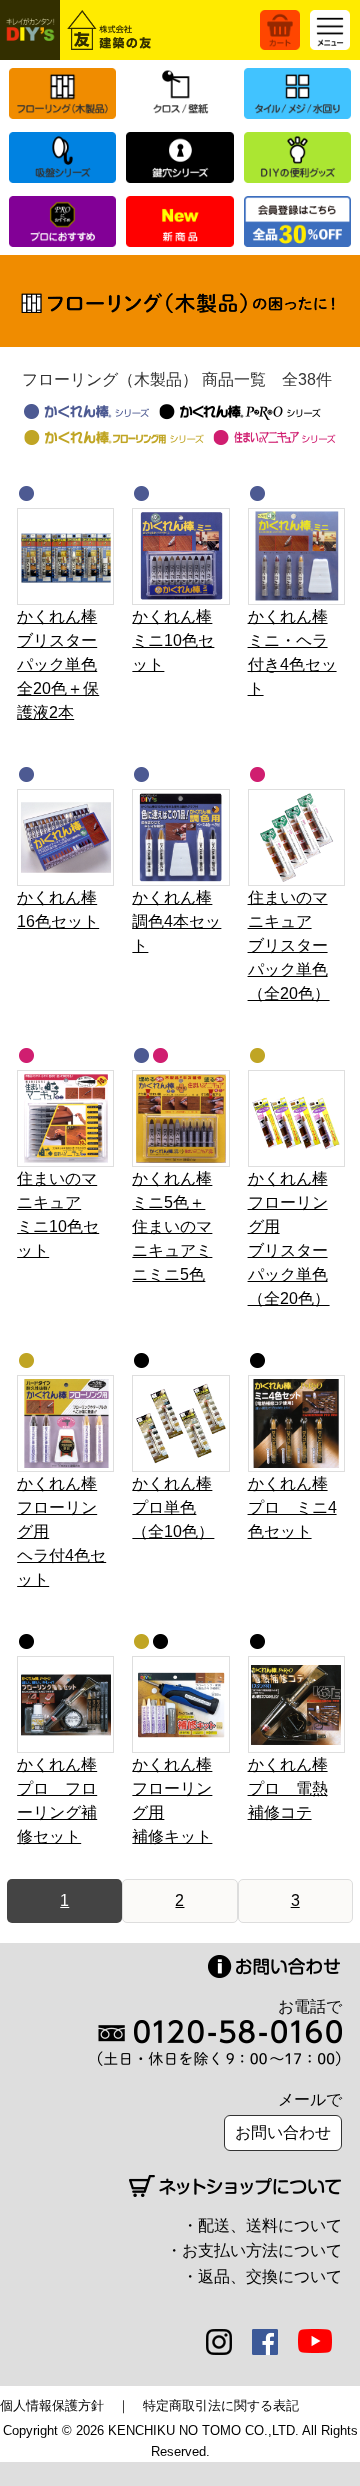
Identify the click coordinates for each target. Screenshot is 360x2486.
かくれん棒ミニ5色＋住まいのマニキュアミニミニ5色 (172, 1226)
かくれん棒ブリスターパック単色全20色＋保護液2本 (58, 664)
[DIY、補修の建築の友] (79, 30)
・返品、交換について (262, 2276)
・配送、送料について (262, 2225)
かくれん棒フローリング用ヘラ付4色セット (61, 1531)
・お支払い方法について (254, 2250)
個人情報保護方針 (52, 2405)
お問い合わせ (283, 2132)
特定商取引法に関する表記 (221, 2405)
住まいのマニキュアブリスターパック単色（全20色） (289, 945)
